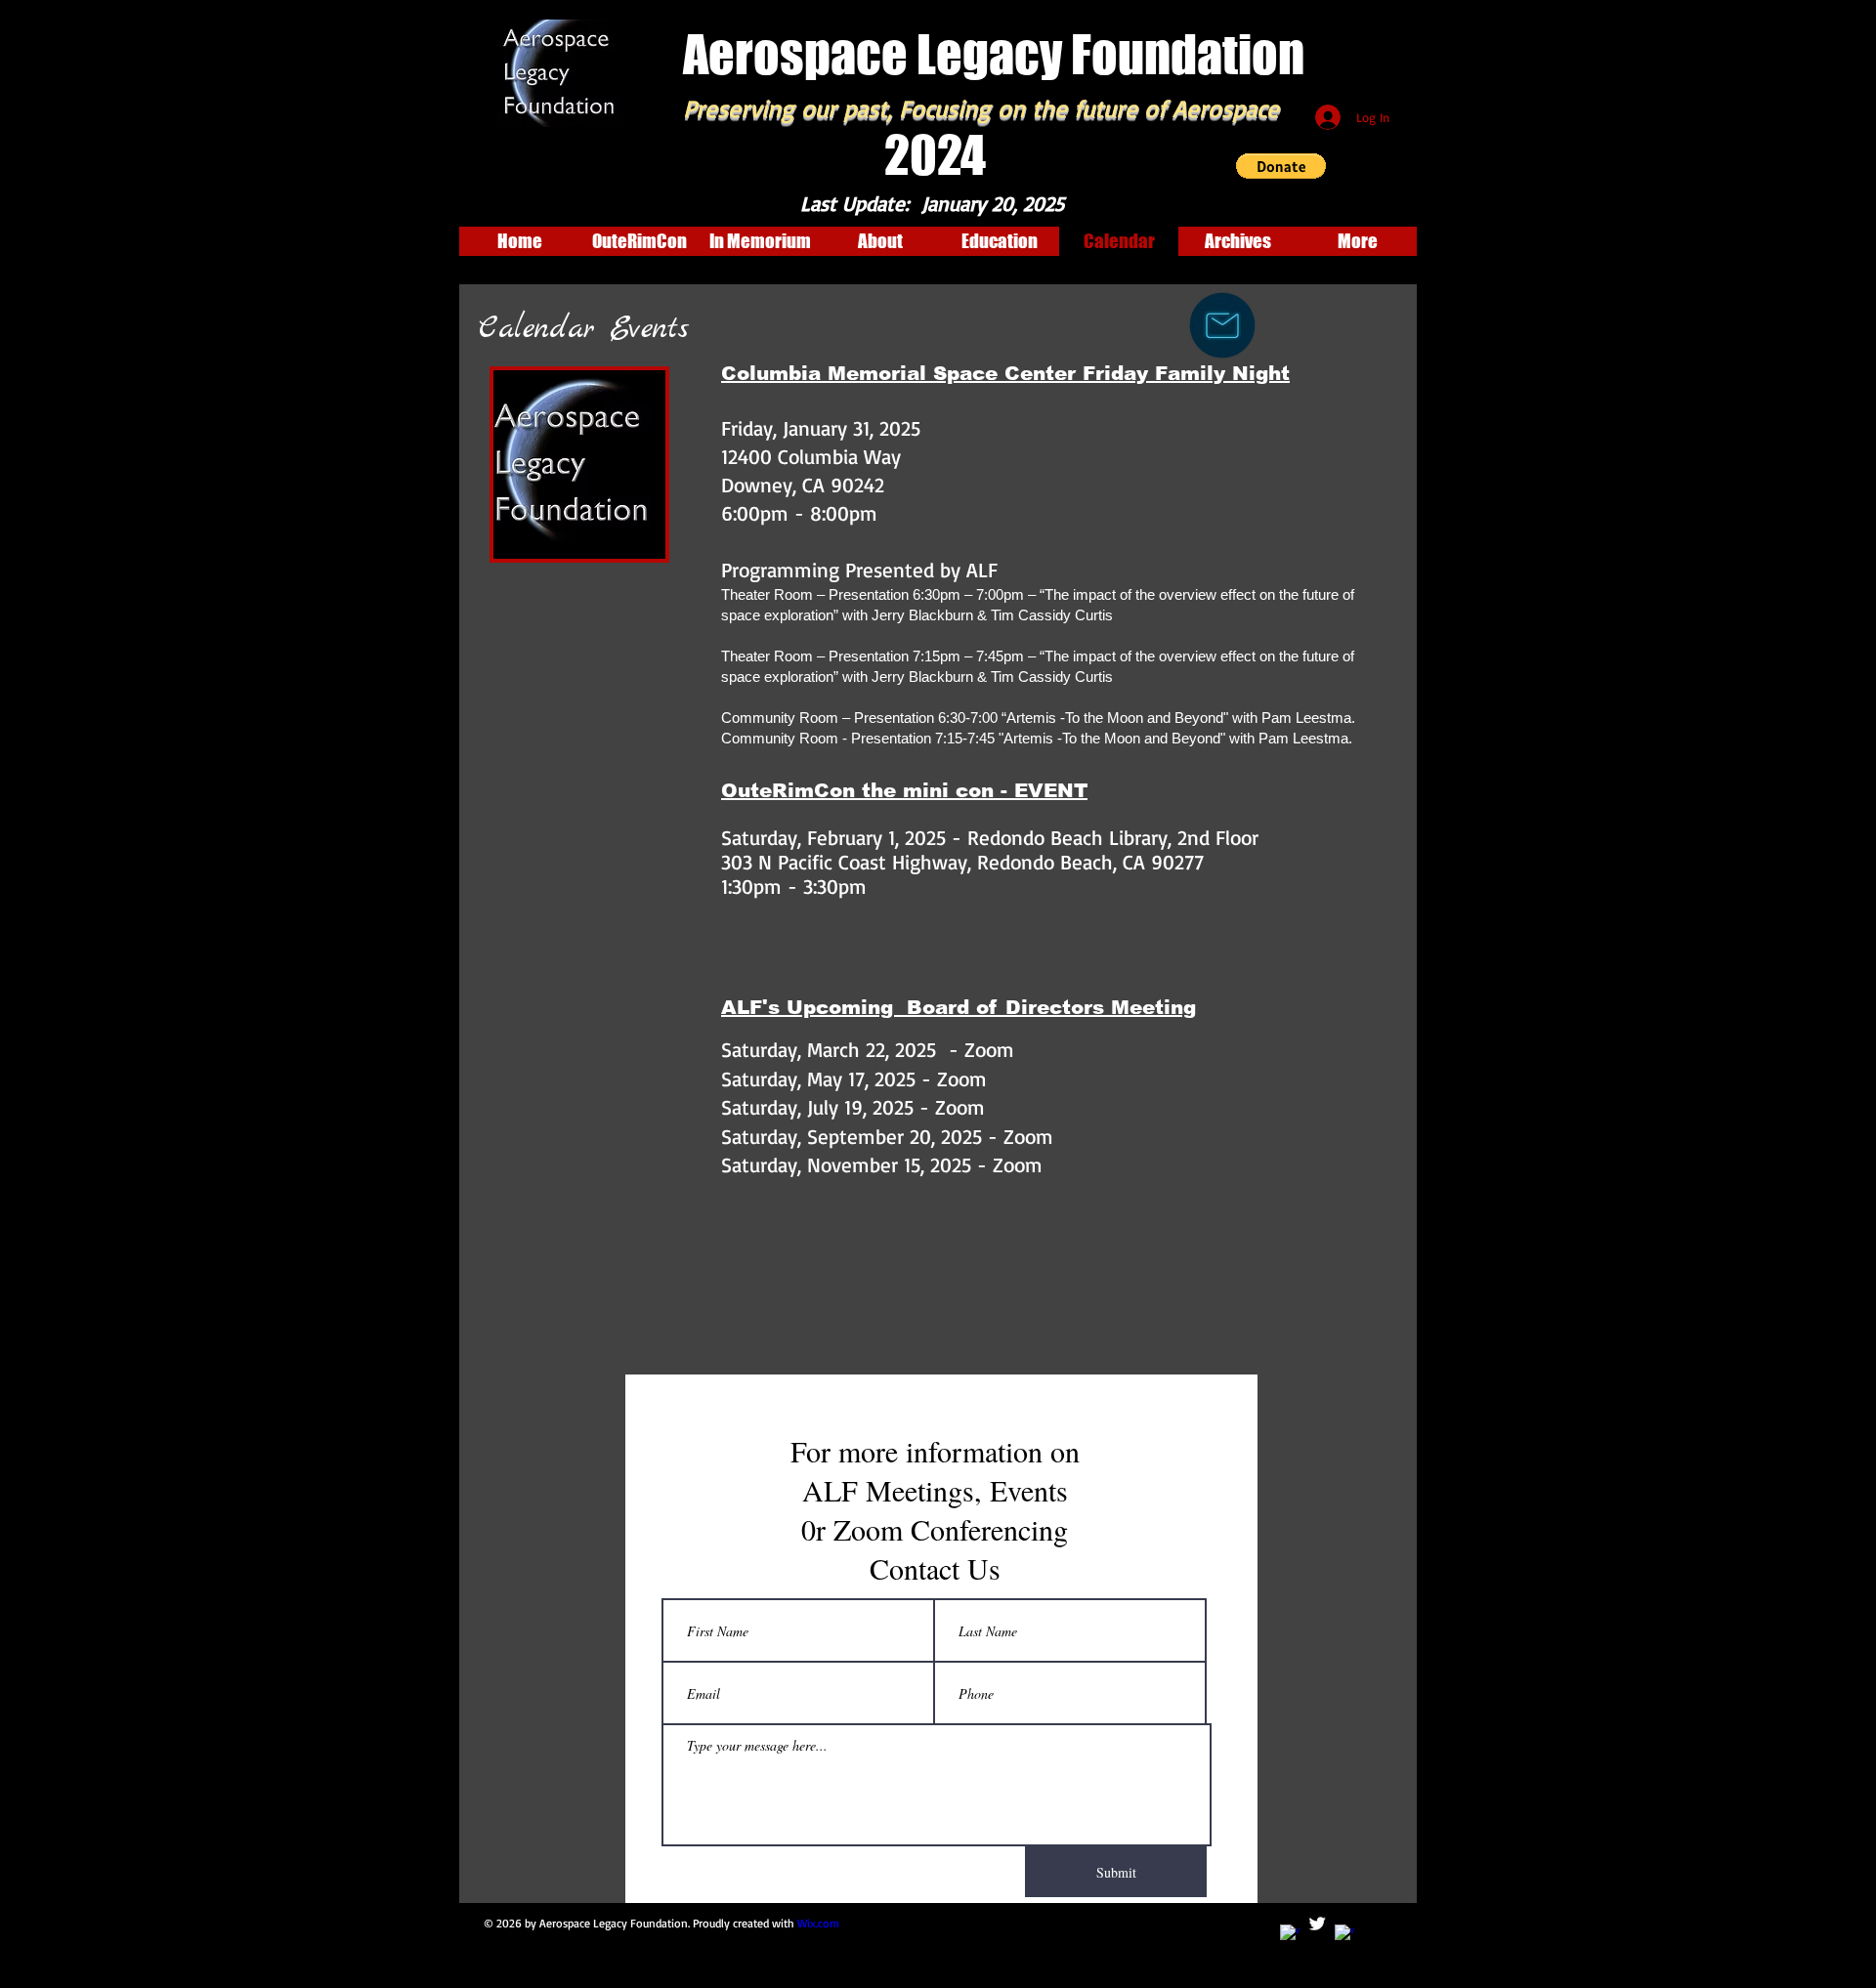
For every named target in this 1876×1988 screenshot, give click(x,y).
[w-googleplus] (1344, 1934)
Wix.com (818, 1923)
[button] (1281, 166)
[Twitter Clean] (1317, 1924)
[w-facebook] (1290, 1934)
